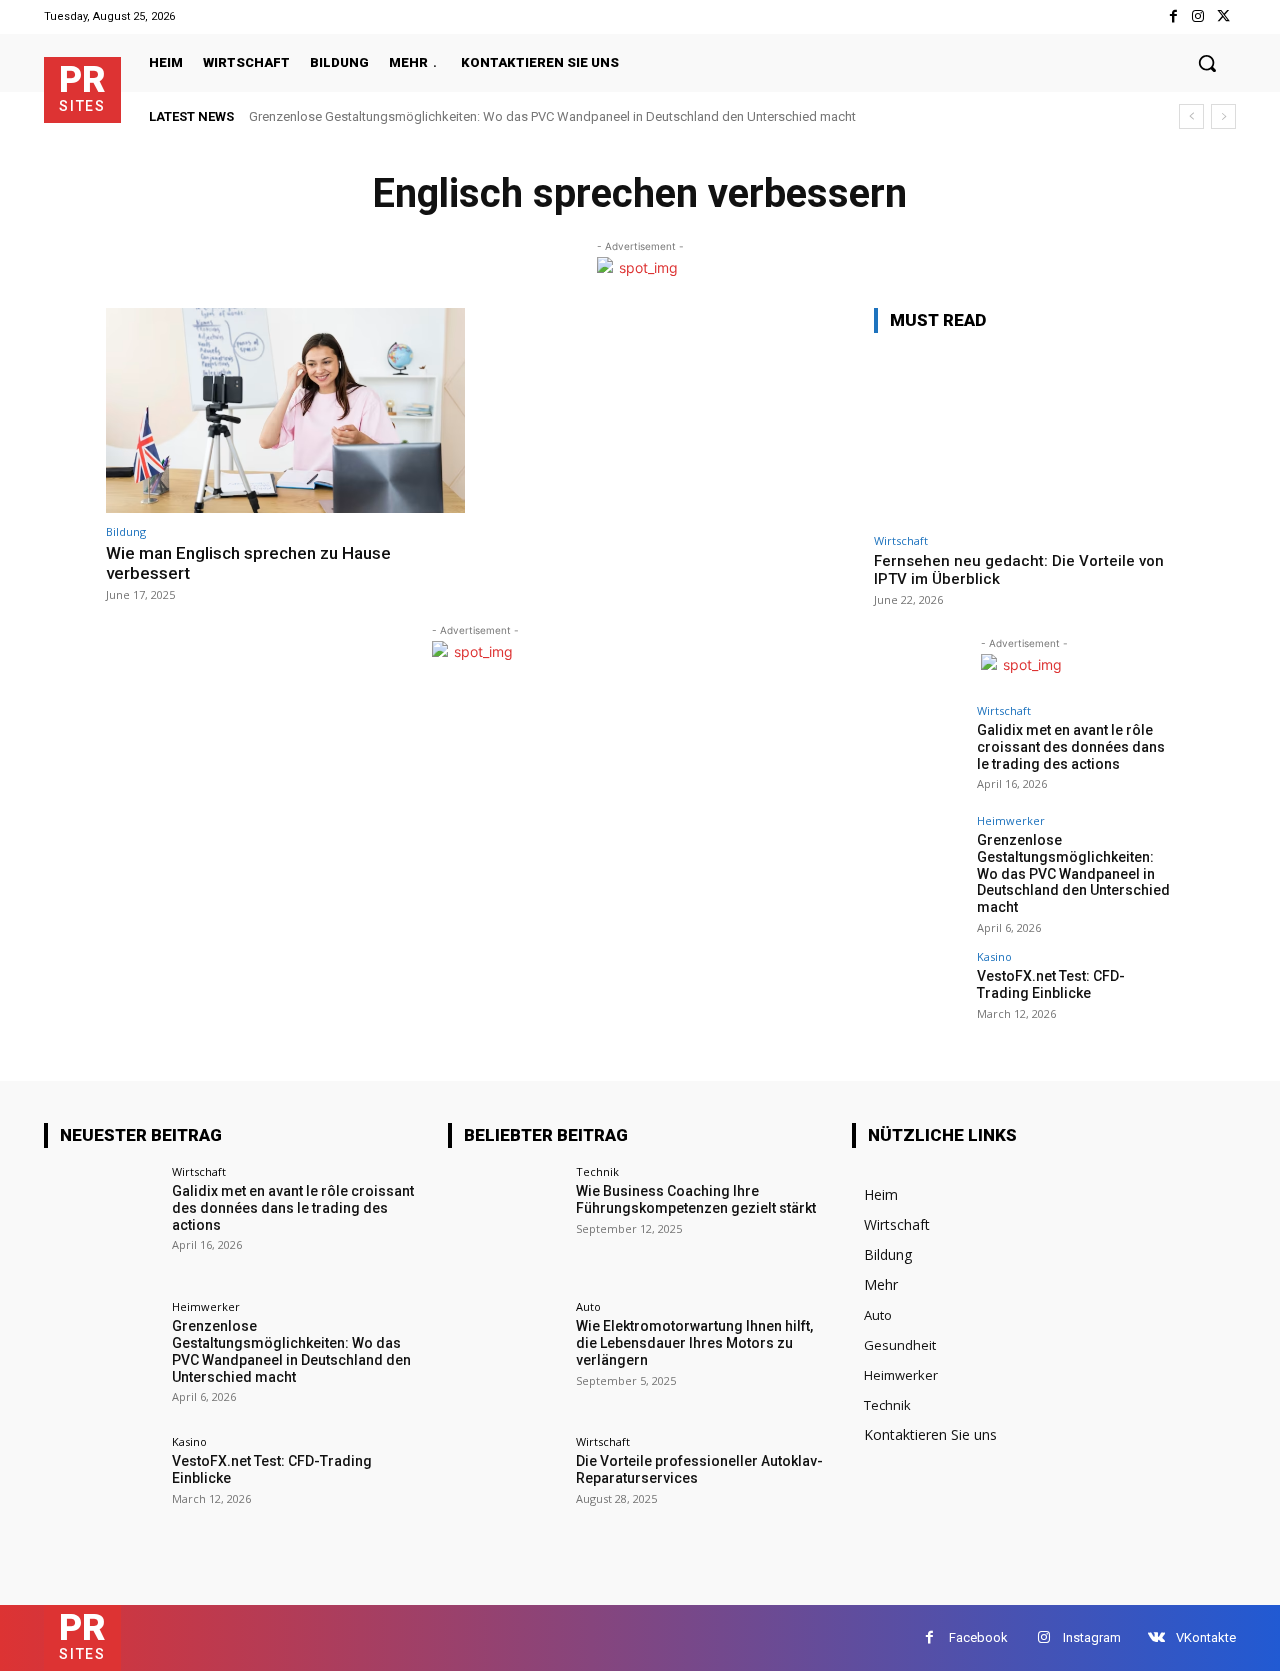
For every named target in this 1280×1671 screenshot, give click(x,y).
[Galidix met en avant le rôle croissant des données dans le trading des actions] (919, 750)
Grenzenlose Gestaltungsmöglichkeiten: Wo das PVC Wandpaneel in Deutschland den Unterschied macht (552, 116)
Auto (588, 1306)
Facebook (978, 1637)
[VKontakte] (1156, 1637)
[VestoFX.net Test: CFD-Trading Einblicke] (919, 996)
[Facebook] (1172, 16)
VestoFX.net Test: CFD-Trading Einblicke (1051, 984)
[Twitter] (1223, 16)
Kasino (994, 956)
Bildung (126, 531)
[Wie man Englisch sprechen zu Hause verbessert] (285, 410)
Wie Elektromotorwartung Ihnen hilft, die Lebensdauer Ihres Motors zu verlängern (694, 1343)
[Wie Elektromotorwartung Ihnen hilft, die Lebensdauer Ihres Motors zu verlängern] (505, 1358)
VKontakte (1206, 1637)
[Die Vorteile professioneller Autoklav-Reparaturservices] (505, 1493)
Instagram (1092, 1637)
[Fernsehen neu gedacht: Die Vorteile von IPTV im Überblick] (1024, 436)
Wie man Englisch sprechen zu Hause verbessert (248, 563)
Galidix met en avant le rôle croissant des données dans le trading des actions (1071, 747)
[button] (1207, 63)
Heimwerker (1011, 820)
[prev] (1191, 116)
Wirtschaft (901, 540)
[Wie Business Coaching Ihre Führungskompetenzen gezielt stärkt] (505, 1223)
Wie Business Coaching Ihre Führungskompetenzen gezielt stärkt (696, 1199)
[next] (1223, 116)
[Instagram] (1198, 16)
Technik (597, 1171)
